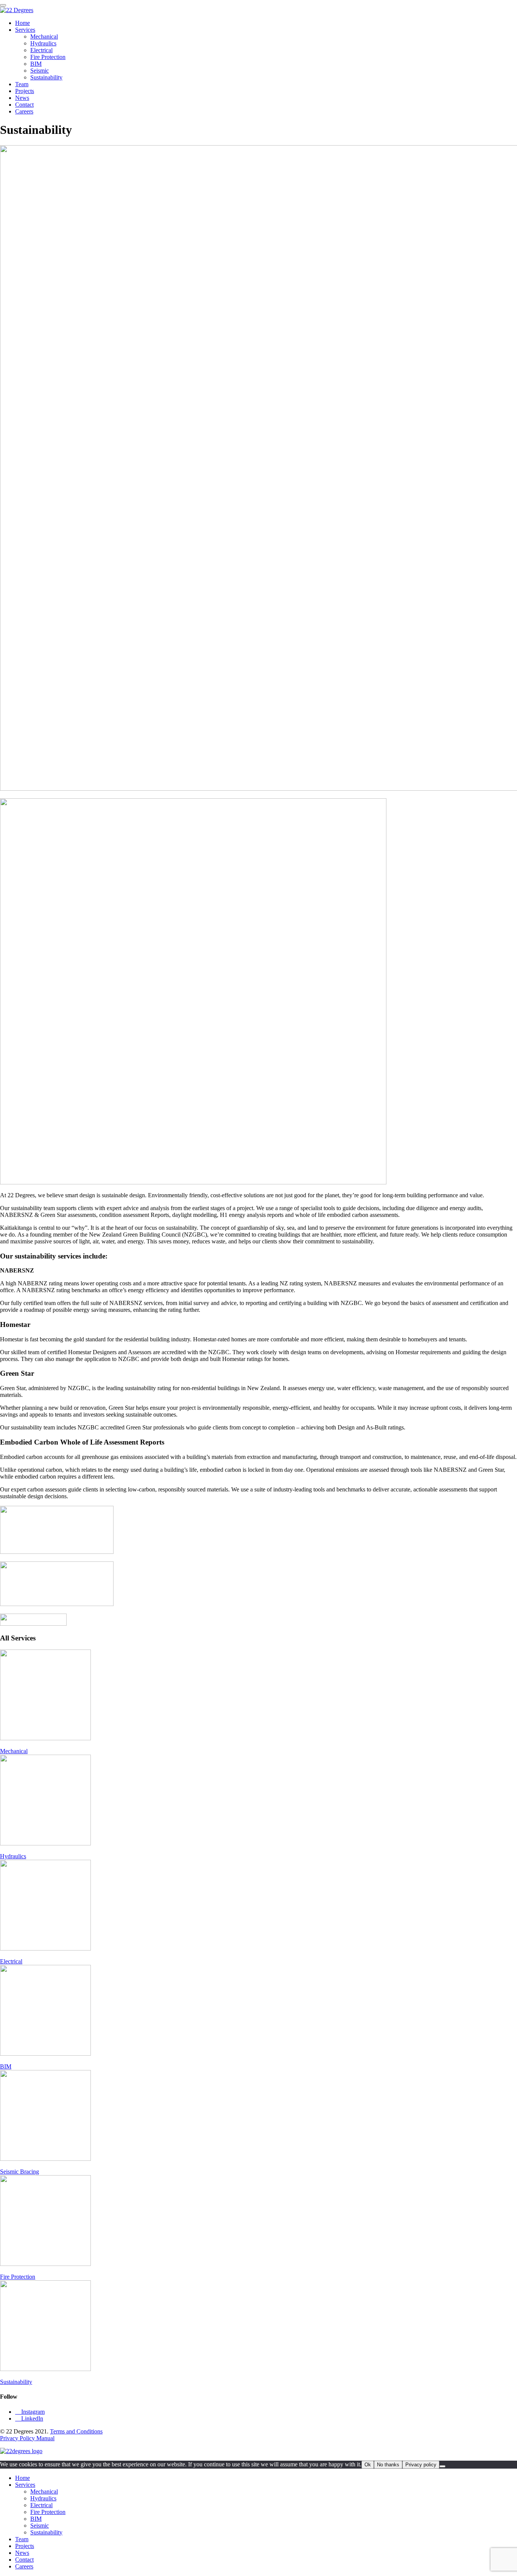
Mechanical (44, 36)
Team (22, 84)
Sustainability (46, 77)
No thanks (388, 2465)
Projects (25, 91)
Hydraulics (43, 43)
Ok (368, 2465)
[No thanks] (442, 2466)
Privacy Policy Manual (27, 2438)
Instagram (30, 2412)
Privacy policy (421, 2465)
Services (25, 30)
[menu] (3, 5)
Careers (24, 111)
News (22, 98)
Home (23, 23)
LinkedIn (29, 2418)
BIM (36, 64)
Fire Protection (48, 57)
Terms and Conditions (76, 2431)
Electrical (41, 50)
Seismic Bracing (19, 2172)
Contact (24, 105)
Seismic (40, 71)
